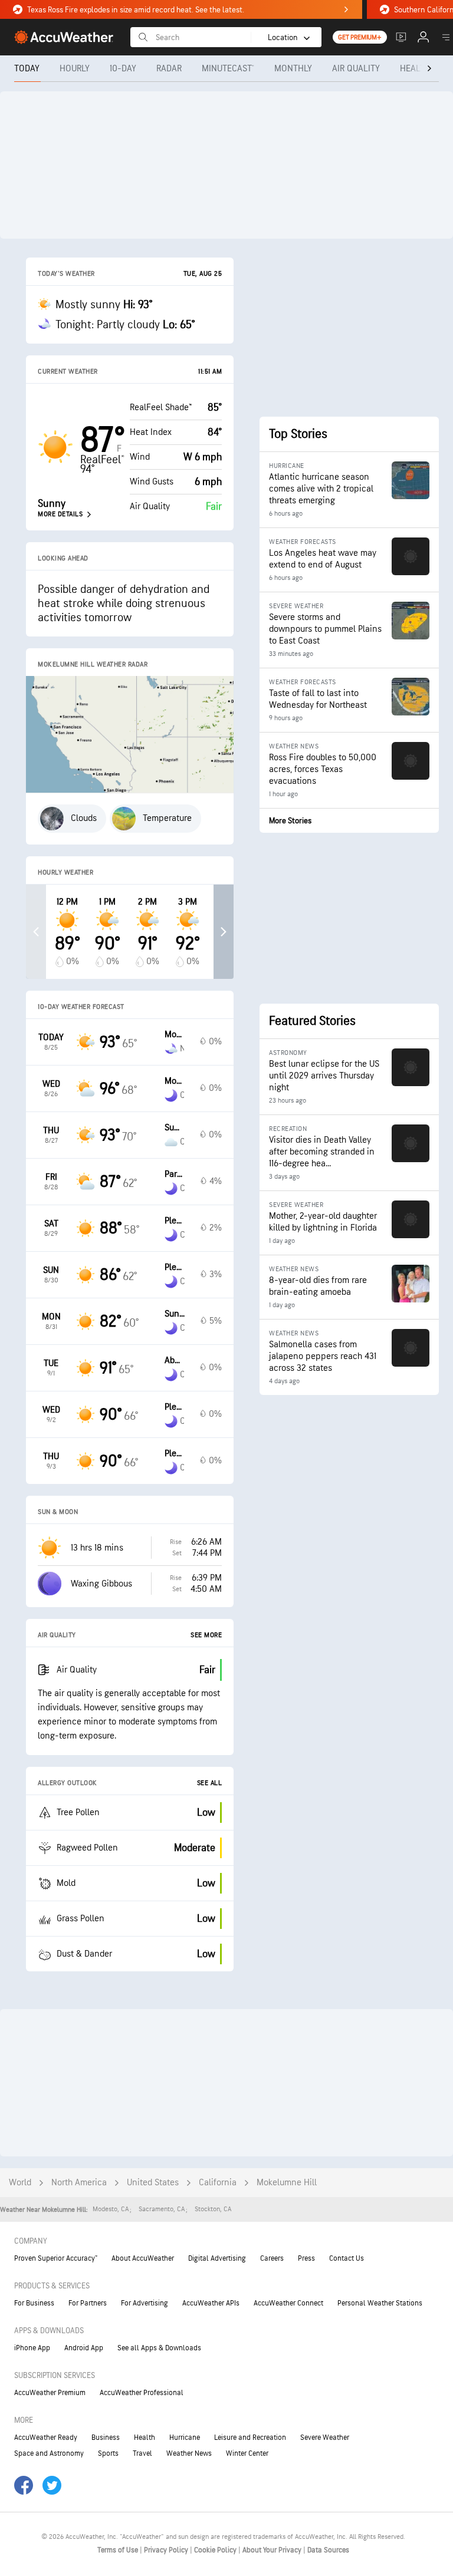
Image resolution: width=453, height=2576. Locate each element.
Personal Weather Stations (380, 2303)
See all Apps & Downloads (159, 2348)
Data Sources (328, 2550)
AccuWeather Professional (142, 2393)
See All (210, 1783)
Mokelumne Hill (287, 2183)
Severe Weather (325, 2438)
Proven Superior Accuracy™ (56, 2258)
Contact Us (347, 2258)
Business (106, 2438)
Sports (108, 2453)
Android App (84, 2348)
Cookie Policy (216, 2550)
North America (79, 2183)
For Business (34, 2303)
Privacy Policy (167, 2550)
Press (306, 2258)
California (218, 2183)
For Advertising (145, 2303)
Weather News (189, 2453)
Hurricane (185, 2438)
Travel (142, 2453)
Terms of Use (119, 2550)
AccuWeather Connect (288, 2303)
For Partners (88, 2303)
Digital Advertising (217, 2258)
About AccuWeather (143, 2258)
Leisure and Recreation (250, 2438)
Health (145, 2438)
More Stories (290, 821)
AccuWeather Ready (46, 2438)
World (20, 2183)
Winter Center (247, 2453)
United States (153, 2183)
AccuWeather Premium (50, 2393)
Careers (272, 2258)
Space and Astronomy (49, 2453)
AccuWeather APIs (211, 2303)
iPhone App (32, 2348)
